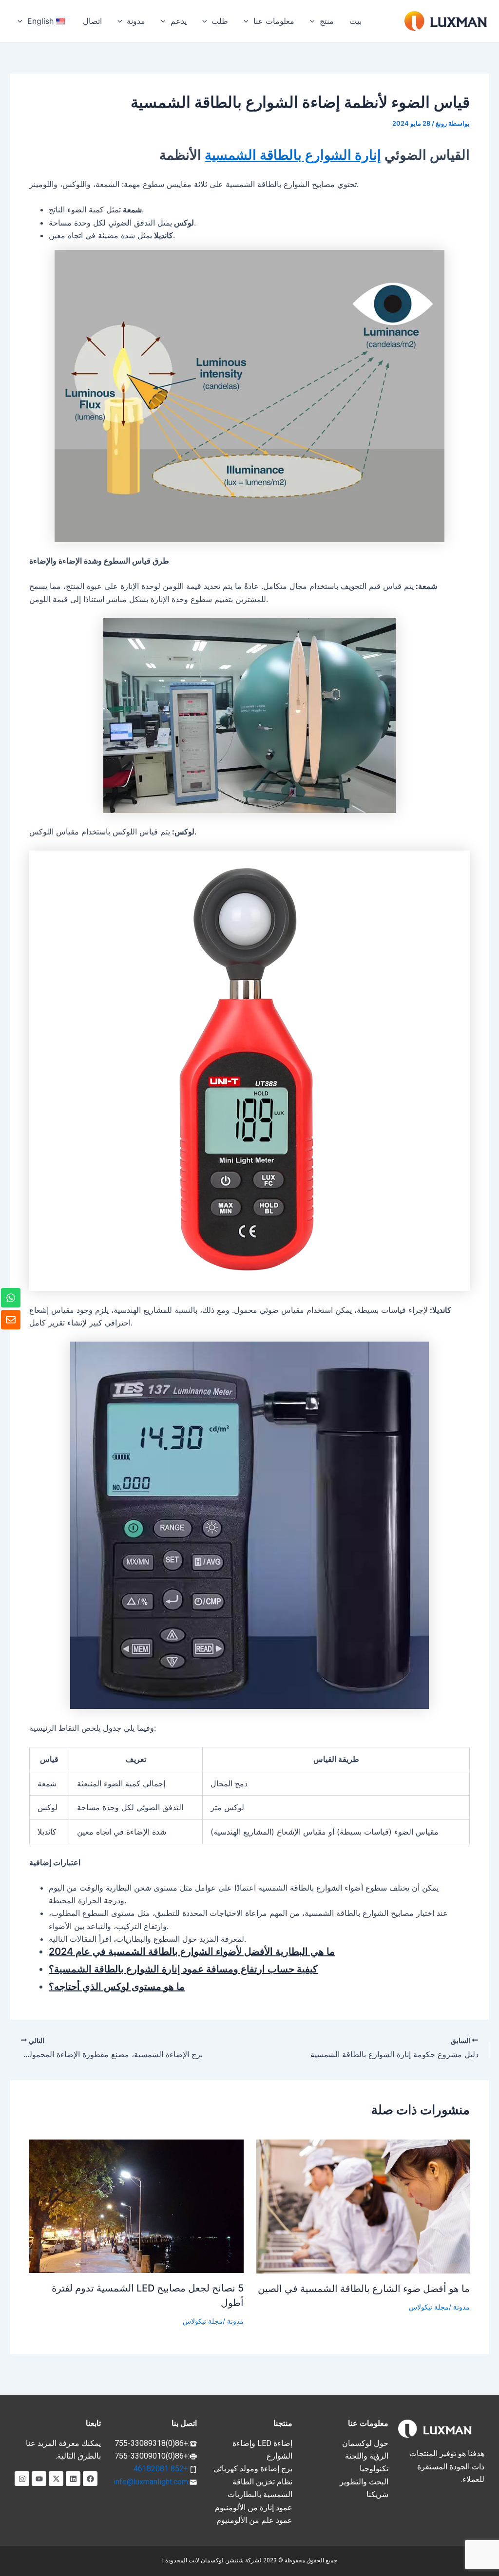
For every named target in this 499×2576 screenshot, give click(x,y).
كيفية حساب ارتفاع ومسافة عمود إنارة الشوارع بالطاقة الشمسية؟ (183, 1969)
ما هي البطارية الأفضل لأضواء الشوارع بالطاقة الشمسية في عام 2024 (192, 1951)
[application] (315, 21)
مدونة (461, 2307)
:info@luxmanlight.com (152, 2482)
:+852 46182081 (162, 2469)
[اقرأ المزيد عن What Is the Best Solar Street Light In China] (363, 2206)
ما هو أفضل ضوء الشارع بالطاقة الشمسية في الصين (364, 2289)
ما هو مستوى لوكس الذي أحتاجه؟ (117, 1987)
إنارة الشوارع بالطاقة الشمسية (293, 155)
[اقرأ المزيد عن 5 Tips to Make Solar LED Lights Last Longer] (136, 2205)
